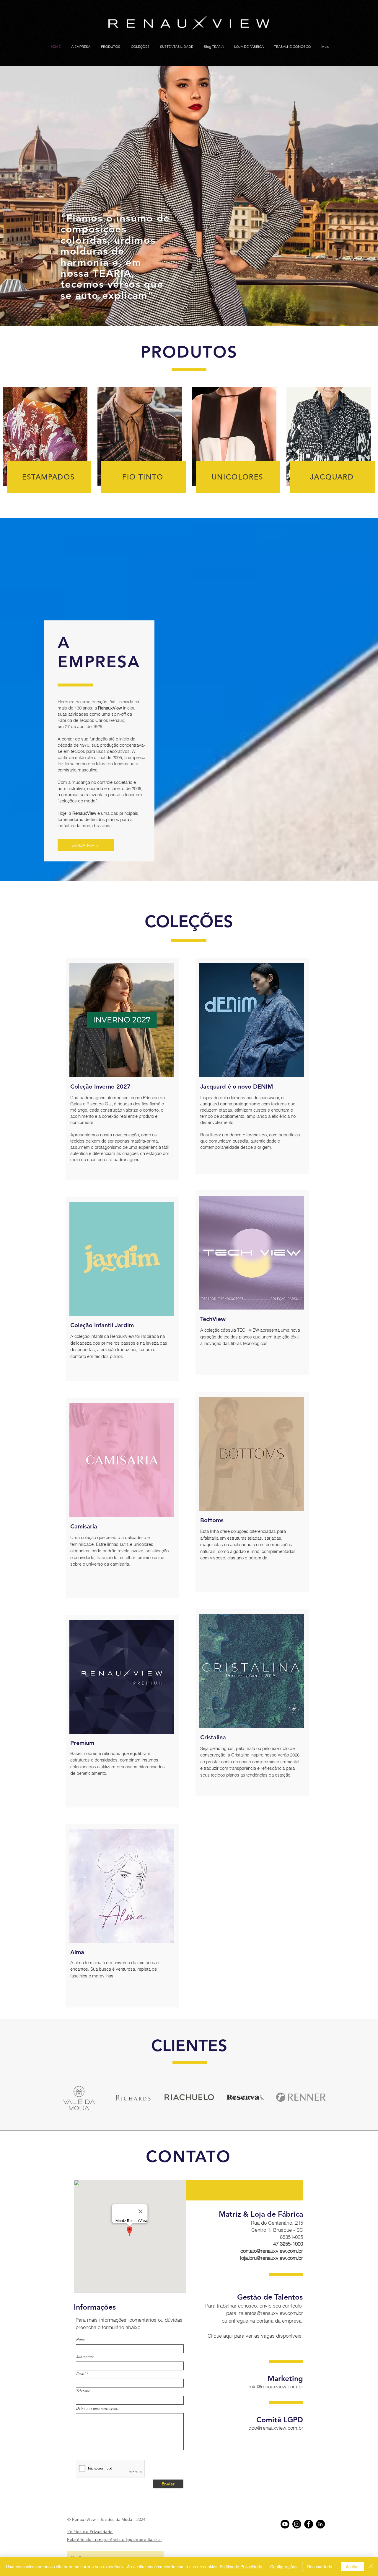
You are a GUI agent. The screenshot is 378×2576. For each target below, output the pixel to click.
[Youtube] (285, 2524)
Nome (81, 2340)
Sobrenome (85, 2357)
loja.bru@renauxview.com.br (272, 2258)
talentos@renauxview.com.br (271, 2313)
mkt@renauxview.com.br (276, 2386)
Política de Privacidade (241, 2567)
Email (81, 2374)
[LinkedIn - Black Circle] (320, 2524)
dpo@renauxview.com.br (276, 2428)
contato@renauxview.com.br (272, 2251)
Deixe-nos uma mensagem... (98, 2408)
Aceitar (352, 2567)
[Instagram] (297, 2524)
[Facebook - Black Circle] (309, 2524)
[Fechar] (371, 2567)
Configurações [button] (284, 2567)
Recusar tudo (320, 2567)
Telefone (83, 2391)
